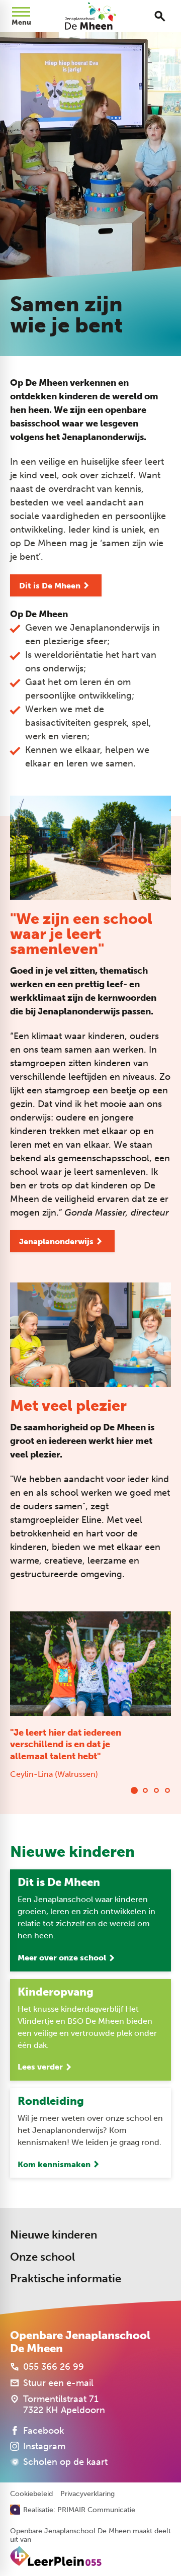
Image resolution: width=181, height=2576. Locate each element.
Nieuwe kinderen (54, 2235)
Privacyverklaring (87, 2494)
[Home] (91, 16)
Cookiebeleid (31, 2494)
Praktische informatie (66, 2279)
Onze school (42, 2257)
